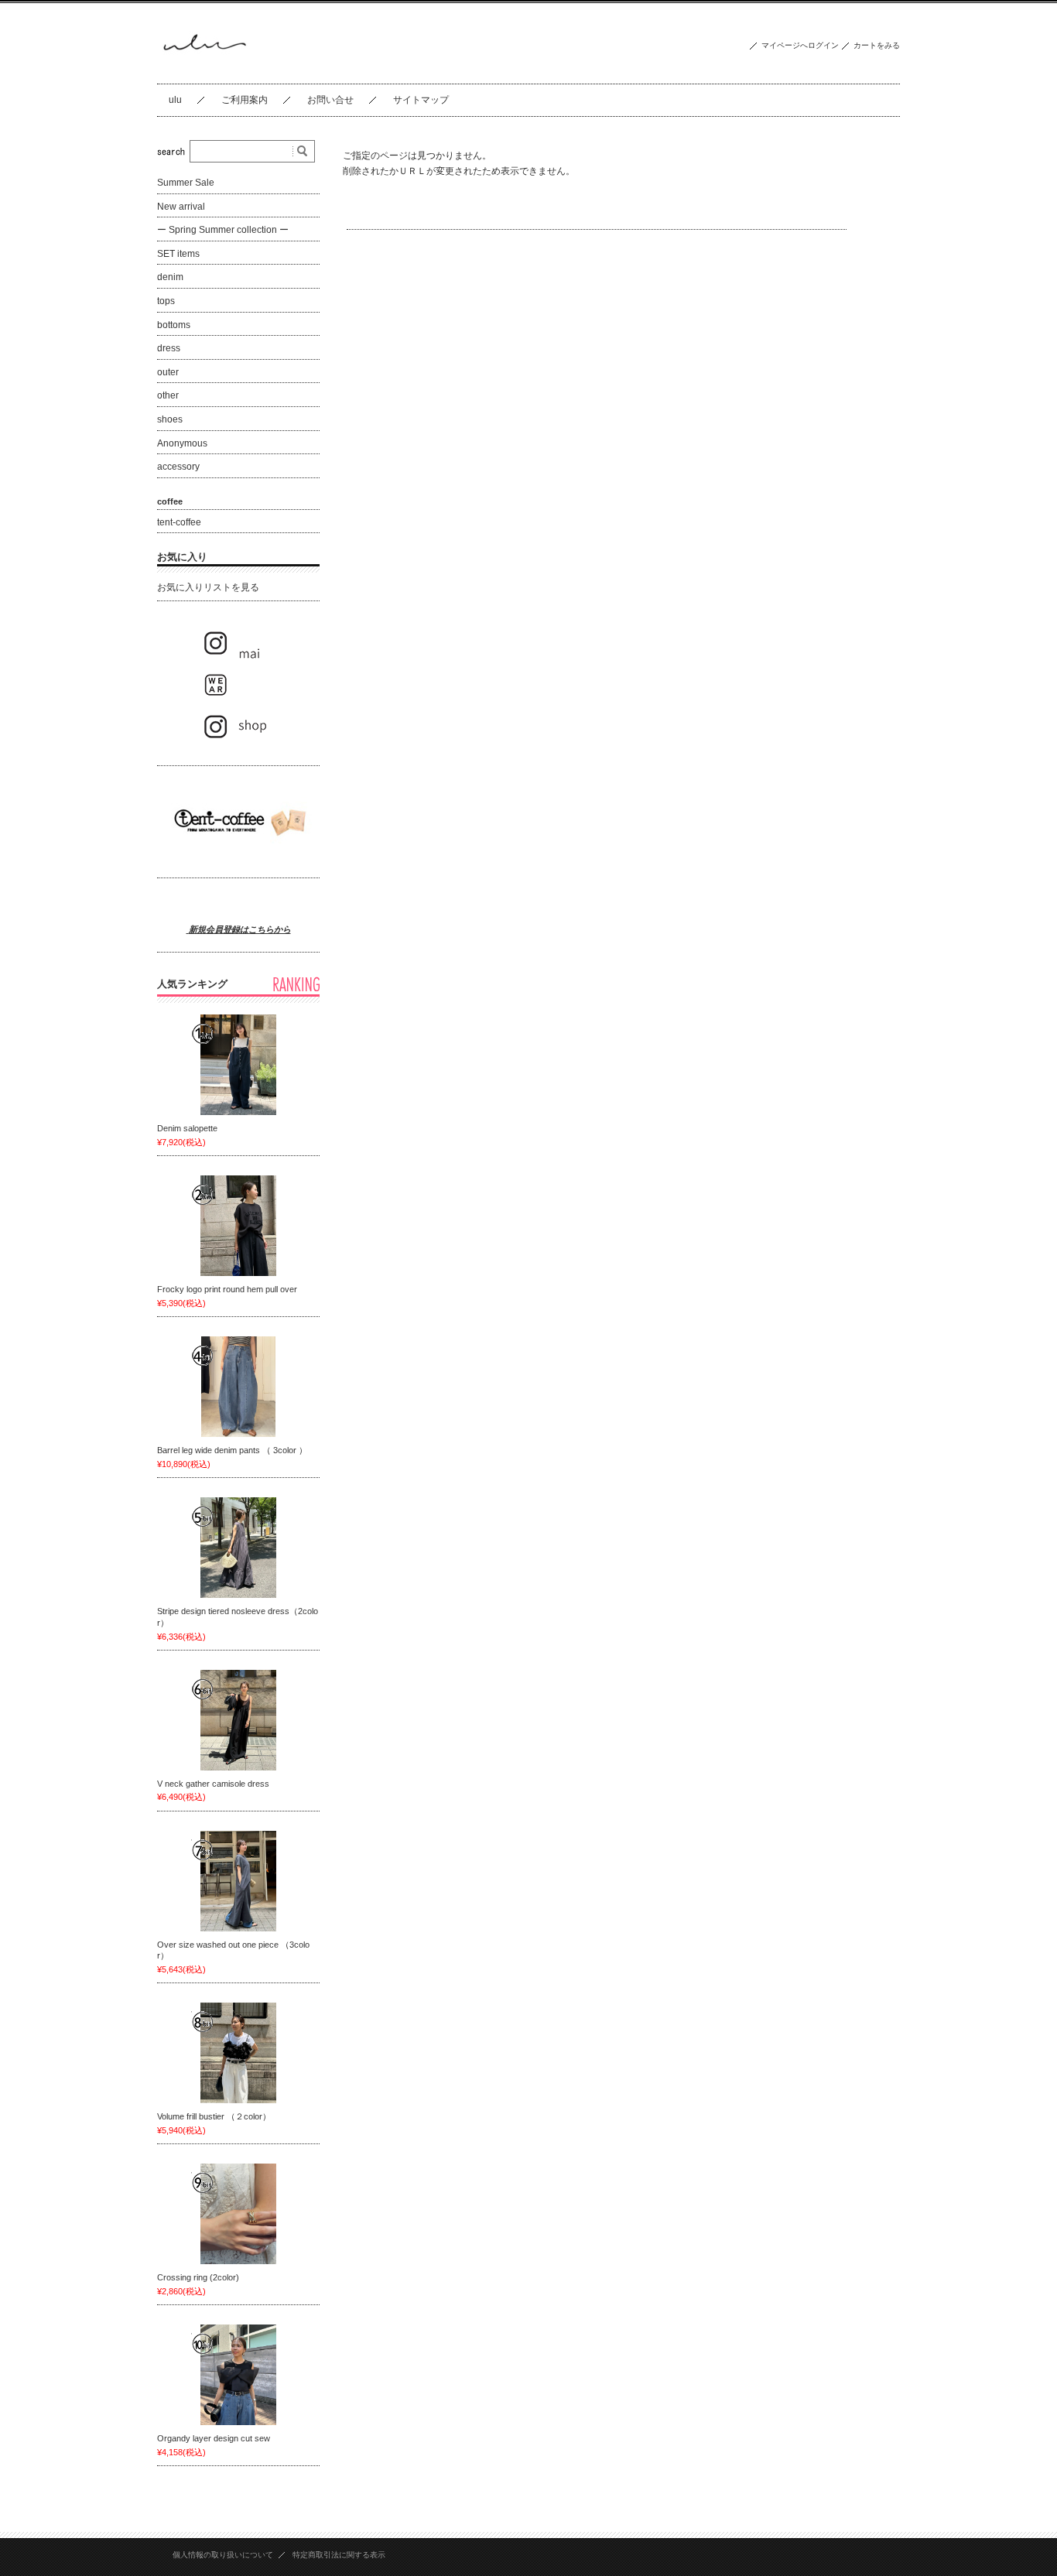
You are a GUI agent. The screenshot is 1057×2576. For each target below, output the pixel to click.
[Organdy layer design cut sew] (238, 2375)
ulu (175, 100)
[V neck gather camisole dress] (238, 1720)
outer (168, 372)
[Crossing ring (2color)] (238, 2214)
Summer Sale (186, 183)
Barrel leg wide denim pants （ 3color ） (236, 1450)
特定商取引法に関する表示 (339, 2555)
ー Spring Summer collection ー (223, 230)
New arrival (181, 207)
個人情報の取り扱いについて (223, 2555)
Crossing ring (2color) (198, 2277)
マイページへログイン (800, 45)
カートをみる (877, 45)
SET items (178, 254)
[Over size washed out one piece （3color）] (238, 1881)
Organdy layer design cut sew (214, 2438)
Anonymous (182, 443)
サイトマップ (421, 100)
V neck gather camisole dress (217, 1784)
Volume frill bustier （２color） (214, 2116)
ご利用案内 (245, 100)
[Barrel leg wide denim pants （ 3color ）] (238, 1387)
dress (169, 348)
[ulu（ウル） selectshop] (204, 72)
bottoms (174, 325)
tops (166, 301)
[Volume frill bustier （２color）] (238, 2053)
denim (170, 277)
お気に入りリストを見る (208, 587)
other (168, 395)
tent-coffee (179, 522)
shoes (170, 419)
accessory (178, 467)
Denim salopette (192, 1128)
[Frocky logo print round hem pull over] (238, 1226)
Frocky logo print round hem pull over (227, 1289)
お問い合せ (330, 100)
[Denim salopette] (238, 1065)
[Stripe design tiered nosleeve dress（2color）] (238, 1548)
